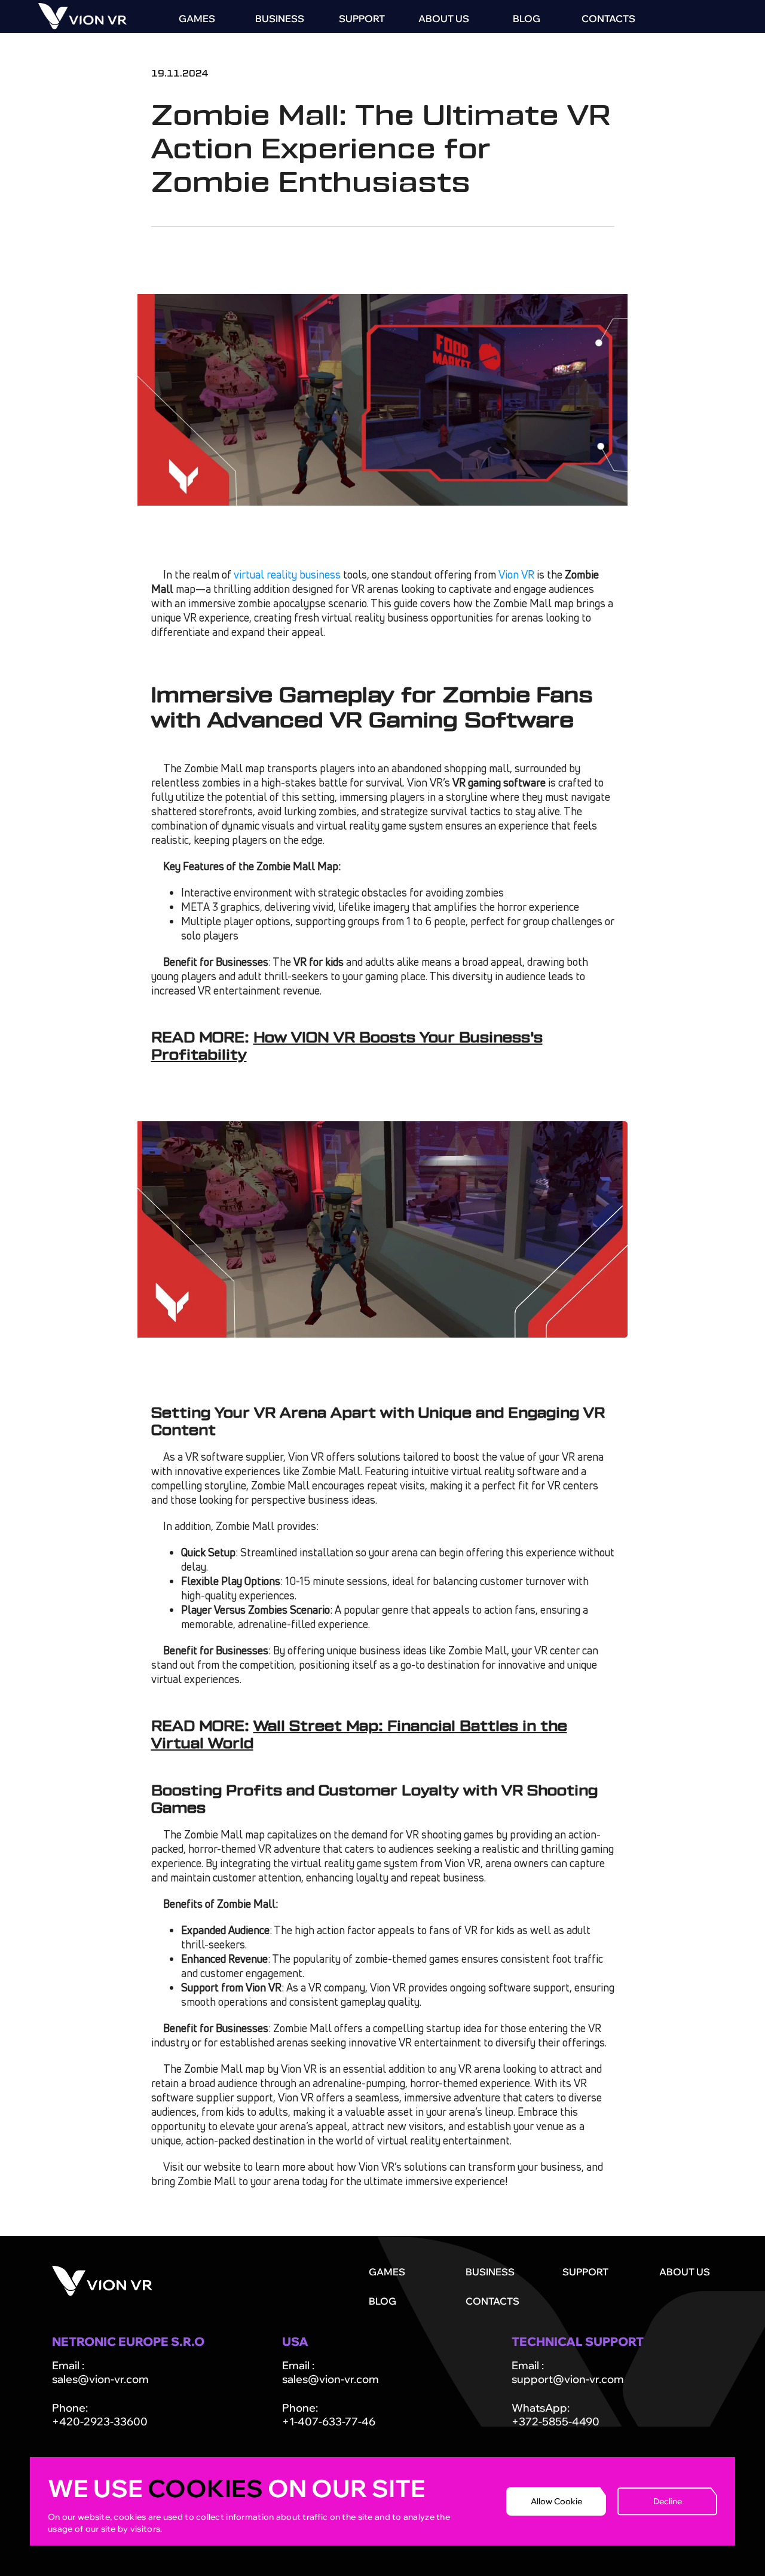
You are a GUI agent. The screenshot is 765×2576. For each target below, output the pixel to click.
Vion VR (516, 574)
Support (362, 19)
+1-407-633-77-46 (329, 2421)
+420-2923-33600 (100, 2421)
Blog (527, 19)
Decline (668, 2501)
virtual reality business (287, 574)
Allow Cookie (556, 2501)
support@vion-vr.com (568, 2379)
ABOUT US (444, 19)
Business (280, 19)
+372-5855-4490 (556, 2421)
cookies (205, 2488)
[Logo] (82, 26)
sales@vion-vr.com (100, 2379)
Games (197, 19)
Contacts (608, 19)
